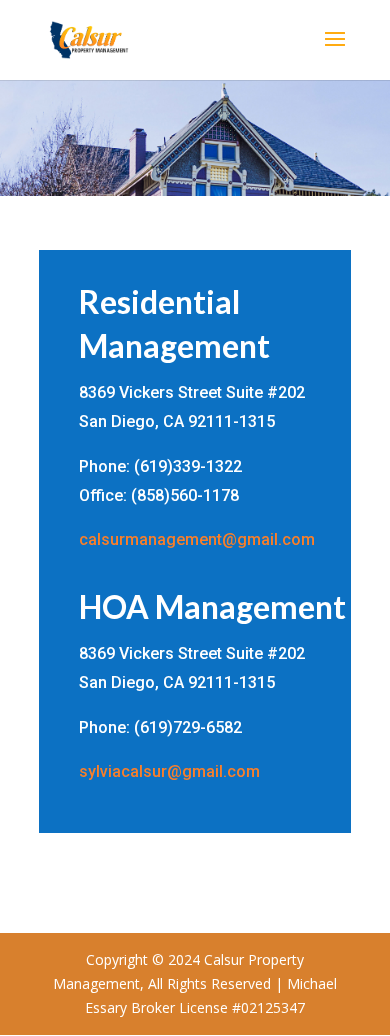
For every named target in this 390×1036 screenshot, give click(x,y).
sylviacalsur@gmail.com (169, 771)
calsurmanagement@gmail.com (197, 539)
